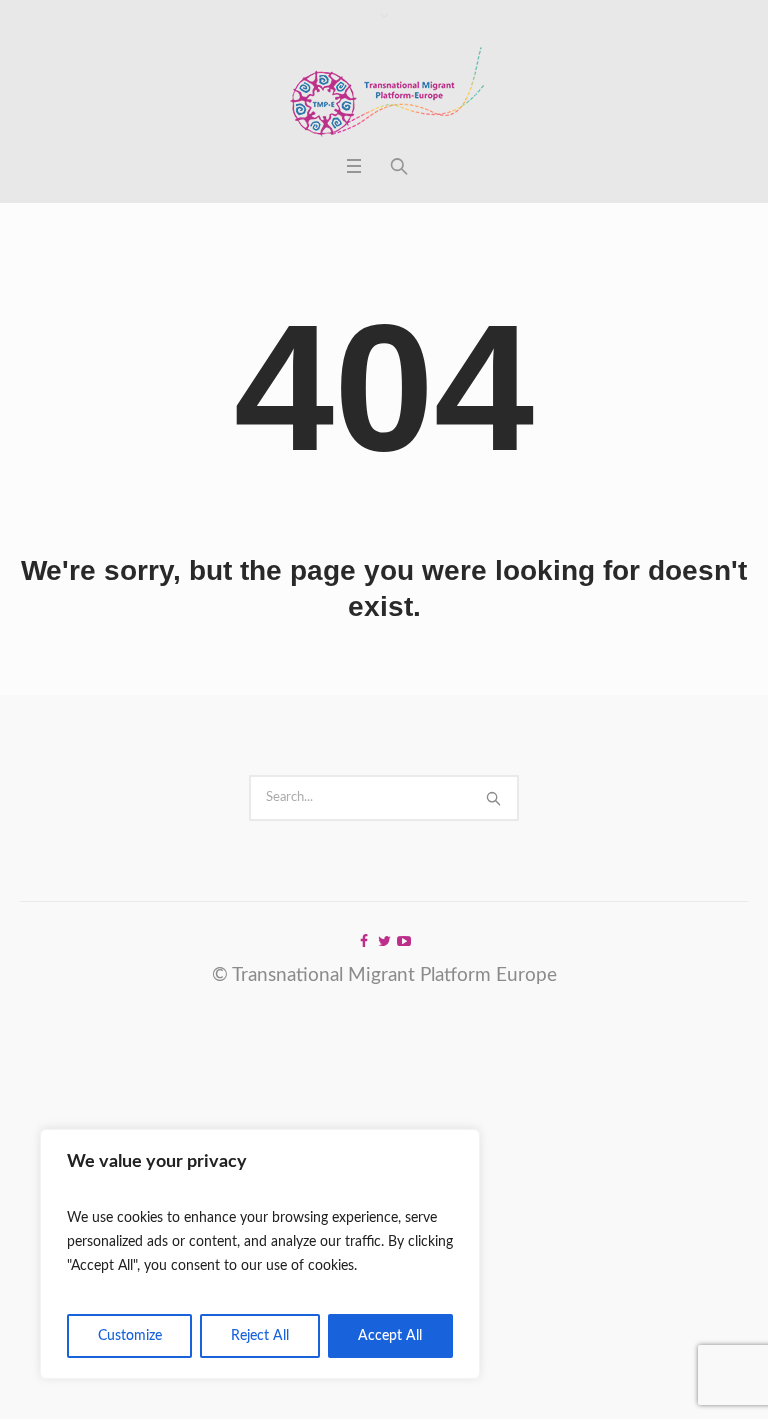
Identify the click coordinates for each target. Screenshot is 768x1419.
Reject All (260, 1336)
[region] (260, 1254)
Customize (130, 1336)
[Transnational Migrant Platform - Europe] (384, 94)
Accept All (390, 1336)
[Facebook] (364, 941)
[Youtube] (404, 941)
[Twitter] (384, 941)
